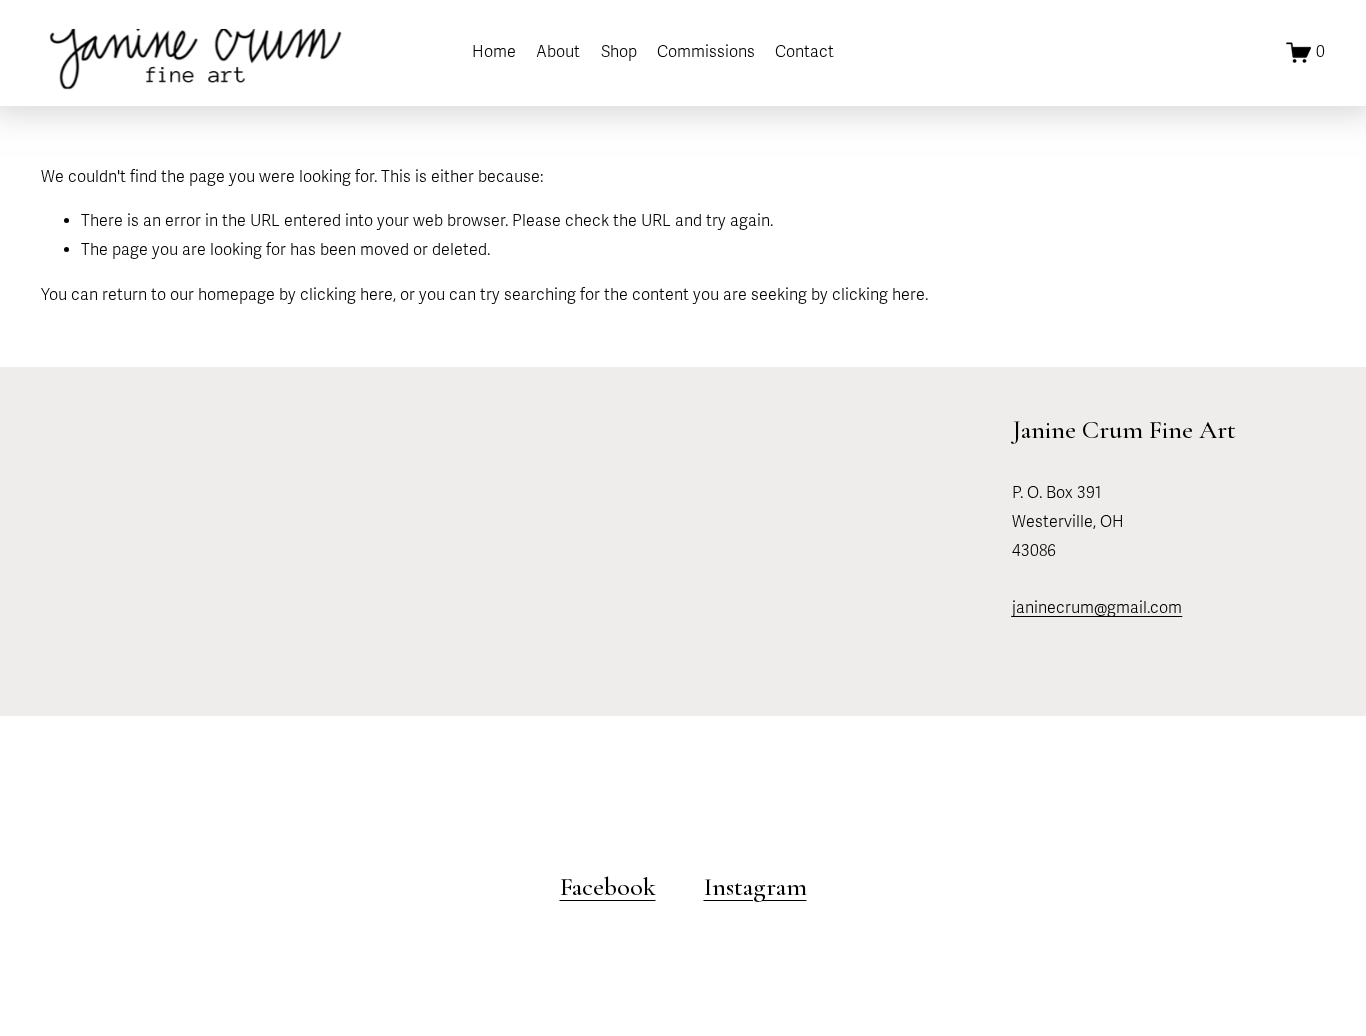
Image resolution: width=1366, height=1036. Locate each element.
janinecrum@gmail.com (1097, 608)
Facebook (608, 886)
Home (494, 52)
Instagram (755, 886)
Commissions (706, 52)
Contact (804, 52)
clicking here (346, 295)
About (558, 52)
